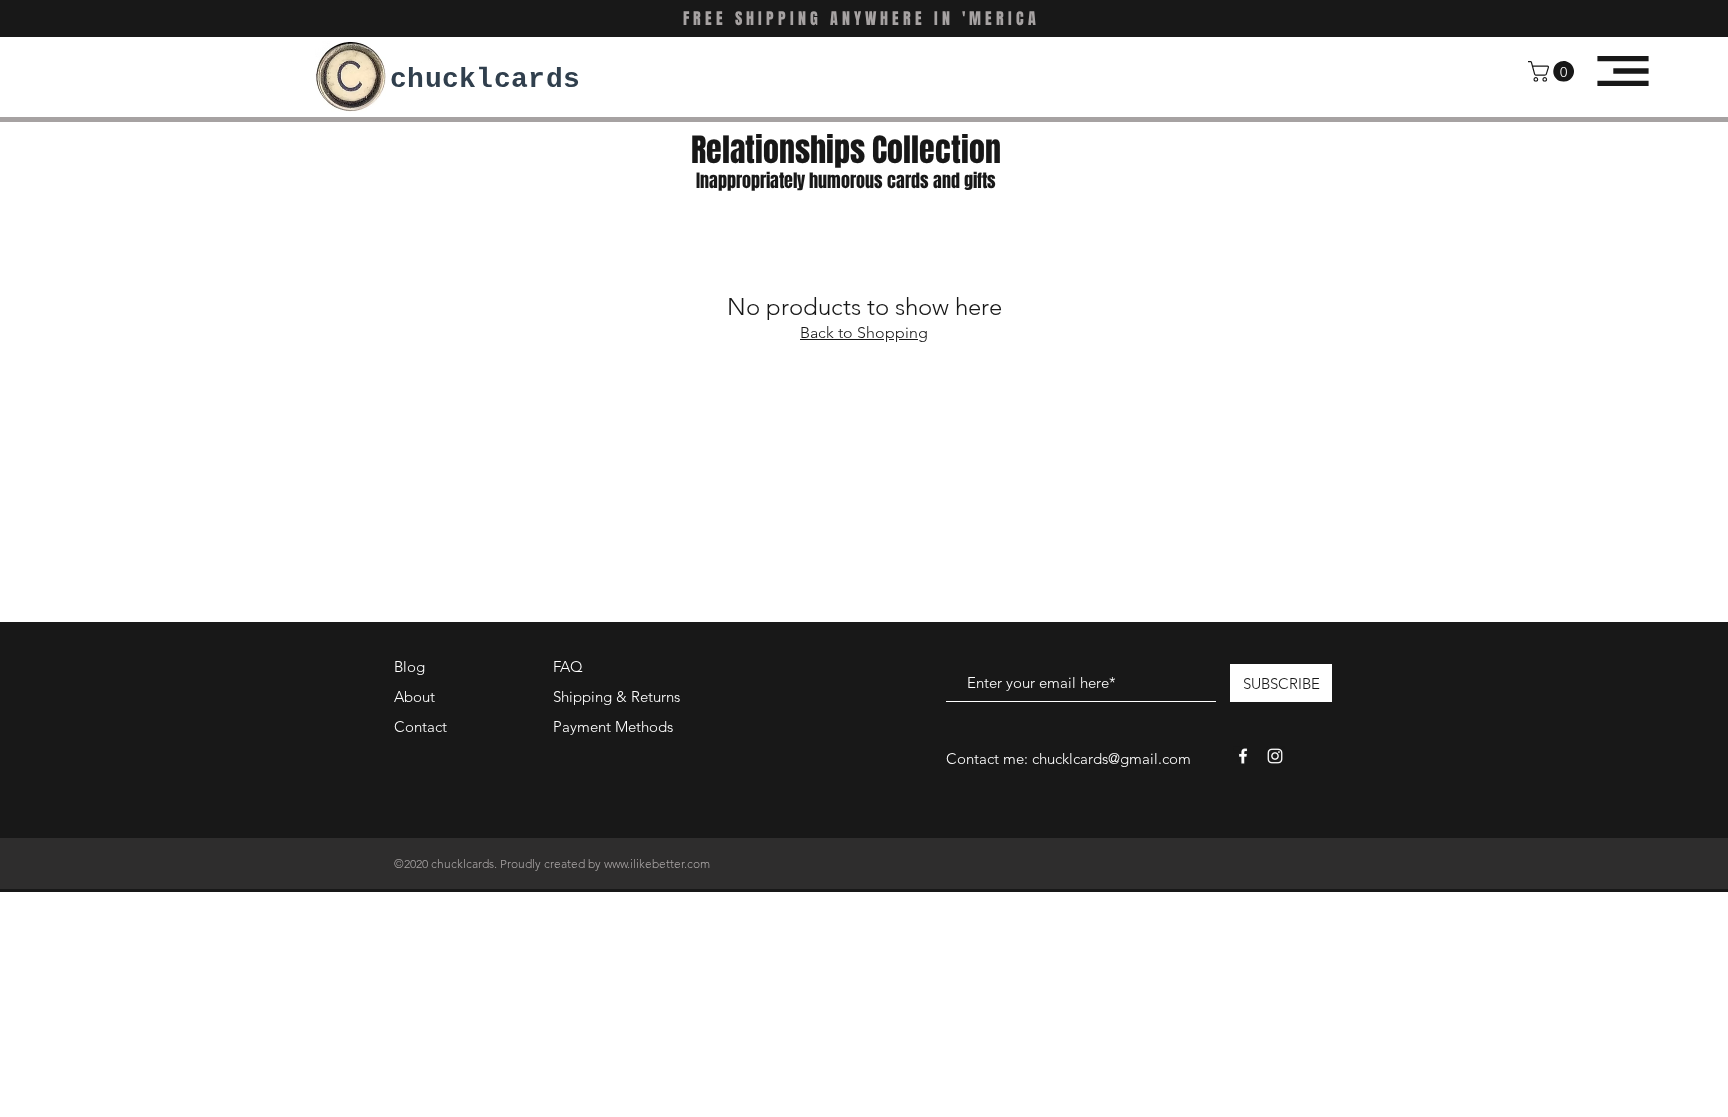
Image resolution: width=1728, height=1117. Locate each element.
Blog (409, 666)
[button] (1553, 71)
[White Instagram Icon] (1275, 756)
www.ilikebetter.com (657, 863)
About (414, 696)
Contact (420, 726)
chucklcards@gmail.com (1111, 758)
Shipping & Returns (616, 696)
